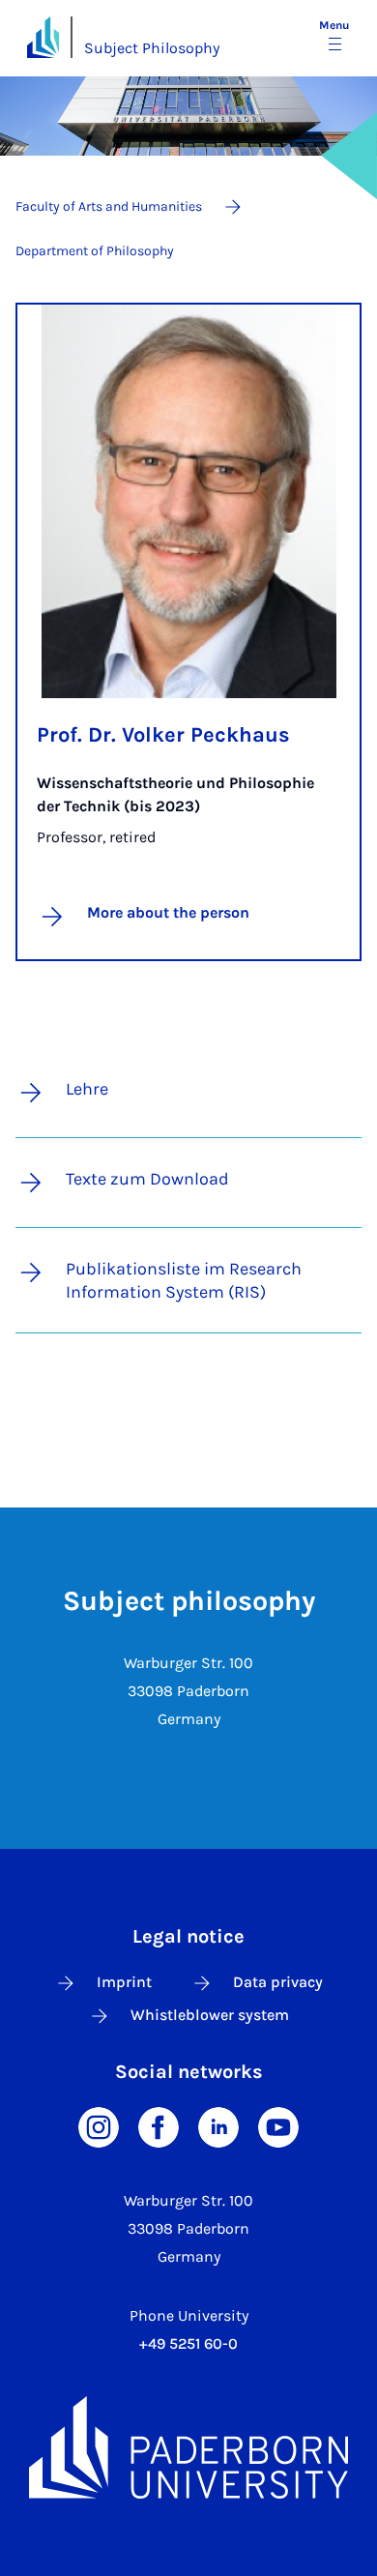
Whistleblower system (210, 2015)
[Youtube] (278, 2126)
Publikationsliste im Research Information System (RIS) (184, 1280)
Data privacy (278, 1982)
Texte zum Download (147, 1179)
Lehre (87, 1089)
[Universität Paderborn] (188, 2447)
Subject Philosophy (152, 48)
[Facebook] (159, 2126)
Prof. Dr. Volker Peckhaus (163, 735)
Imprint (124, 1982)
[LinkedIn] (218, 2126)
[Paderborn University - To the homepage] (43, 37)
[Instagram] (99, 2126)
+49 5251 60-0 (188, 2343)
